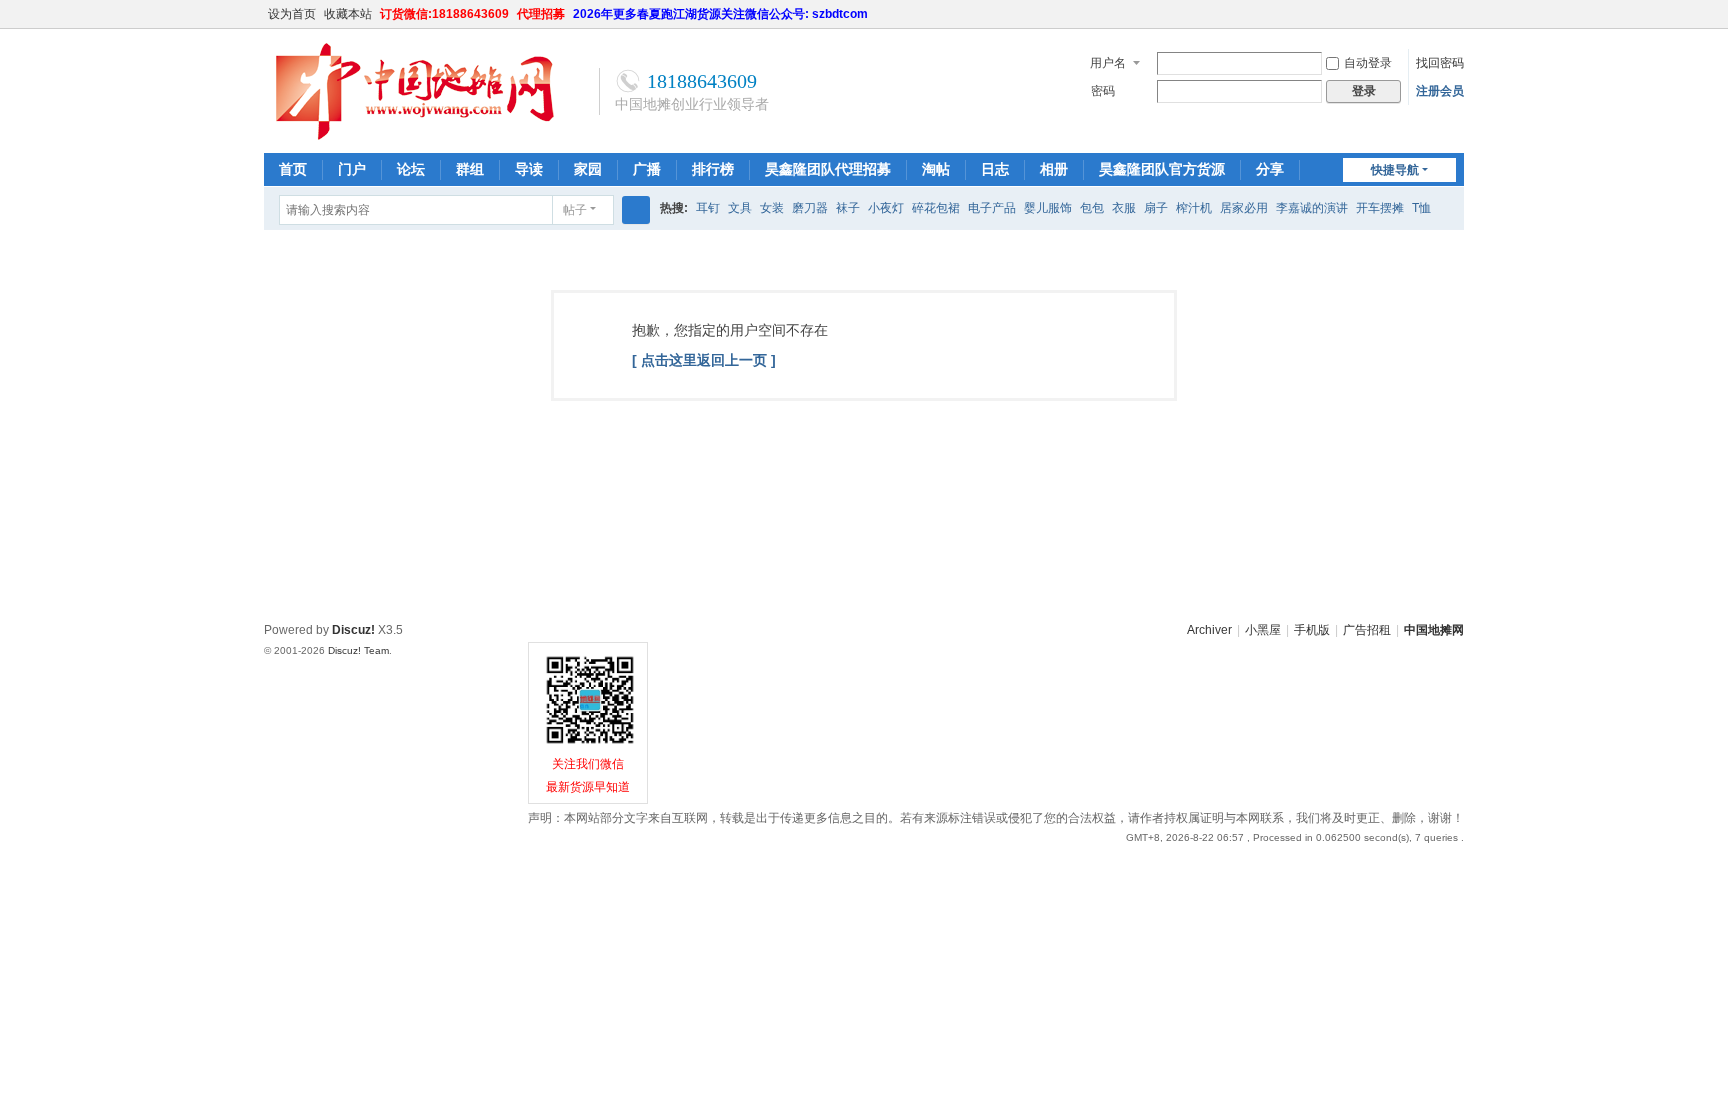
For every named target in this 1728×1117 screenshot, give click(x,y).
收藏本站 (348, 14)
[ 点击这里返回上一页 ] (704, 360)
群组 (470, 169)
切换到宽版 (1455, 22)
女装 (772, 208)
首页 (293, 169)
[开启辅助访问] (1436, 14)
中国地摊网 (1434, 630)
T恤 (1421, 208)
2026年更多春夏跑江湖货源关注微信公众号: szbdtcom (720, 14)
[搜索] (636, 210)
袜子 (848, 208)
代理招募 (541, 14)
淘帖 (936, 169)
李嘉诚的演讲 (1312, 208)
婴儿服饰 (1048, 208)
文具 (740, 208)
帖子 (575, 210)
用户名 (1108, 63)
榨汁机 (1194, 208)
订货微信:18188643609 (444, 14)
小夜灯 (886, 208)
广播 (647, 169)
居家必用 (1244, 208)
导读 (529, 169)
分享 (1270, 169)
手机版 (1312, 630)
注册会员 (1440, 91)
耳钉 (708, 208)
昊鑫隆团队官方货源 (1162, 169)
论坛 (411, 169)
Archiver (1209, 630)
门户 (352, 169)
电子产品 (992, 208)
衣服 (1124, 208)
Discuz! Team (358, 650)
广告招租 (1367, 630)
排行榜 (713, 169)
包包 (1092, 208)
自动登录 (1368, 63)
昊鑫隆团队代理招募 (828, 169)
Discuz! (353, 630)
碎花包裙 (936, 208)
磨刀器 (810, 208)
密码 (1103, 91)
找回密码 (1440, 63)
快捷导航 (1395, 170)
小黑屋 (1263, 630)
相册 (1054, 169)
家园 (588, 169)
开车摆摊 (1380, 208)
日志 (995, 169)
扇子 (1156, 208)
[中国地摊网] (414, 137)
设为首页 (292, 14)
